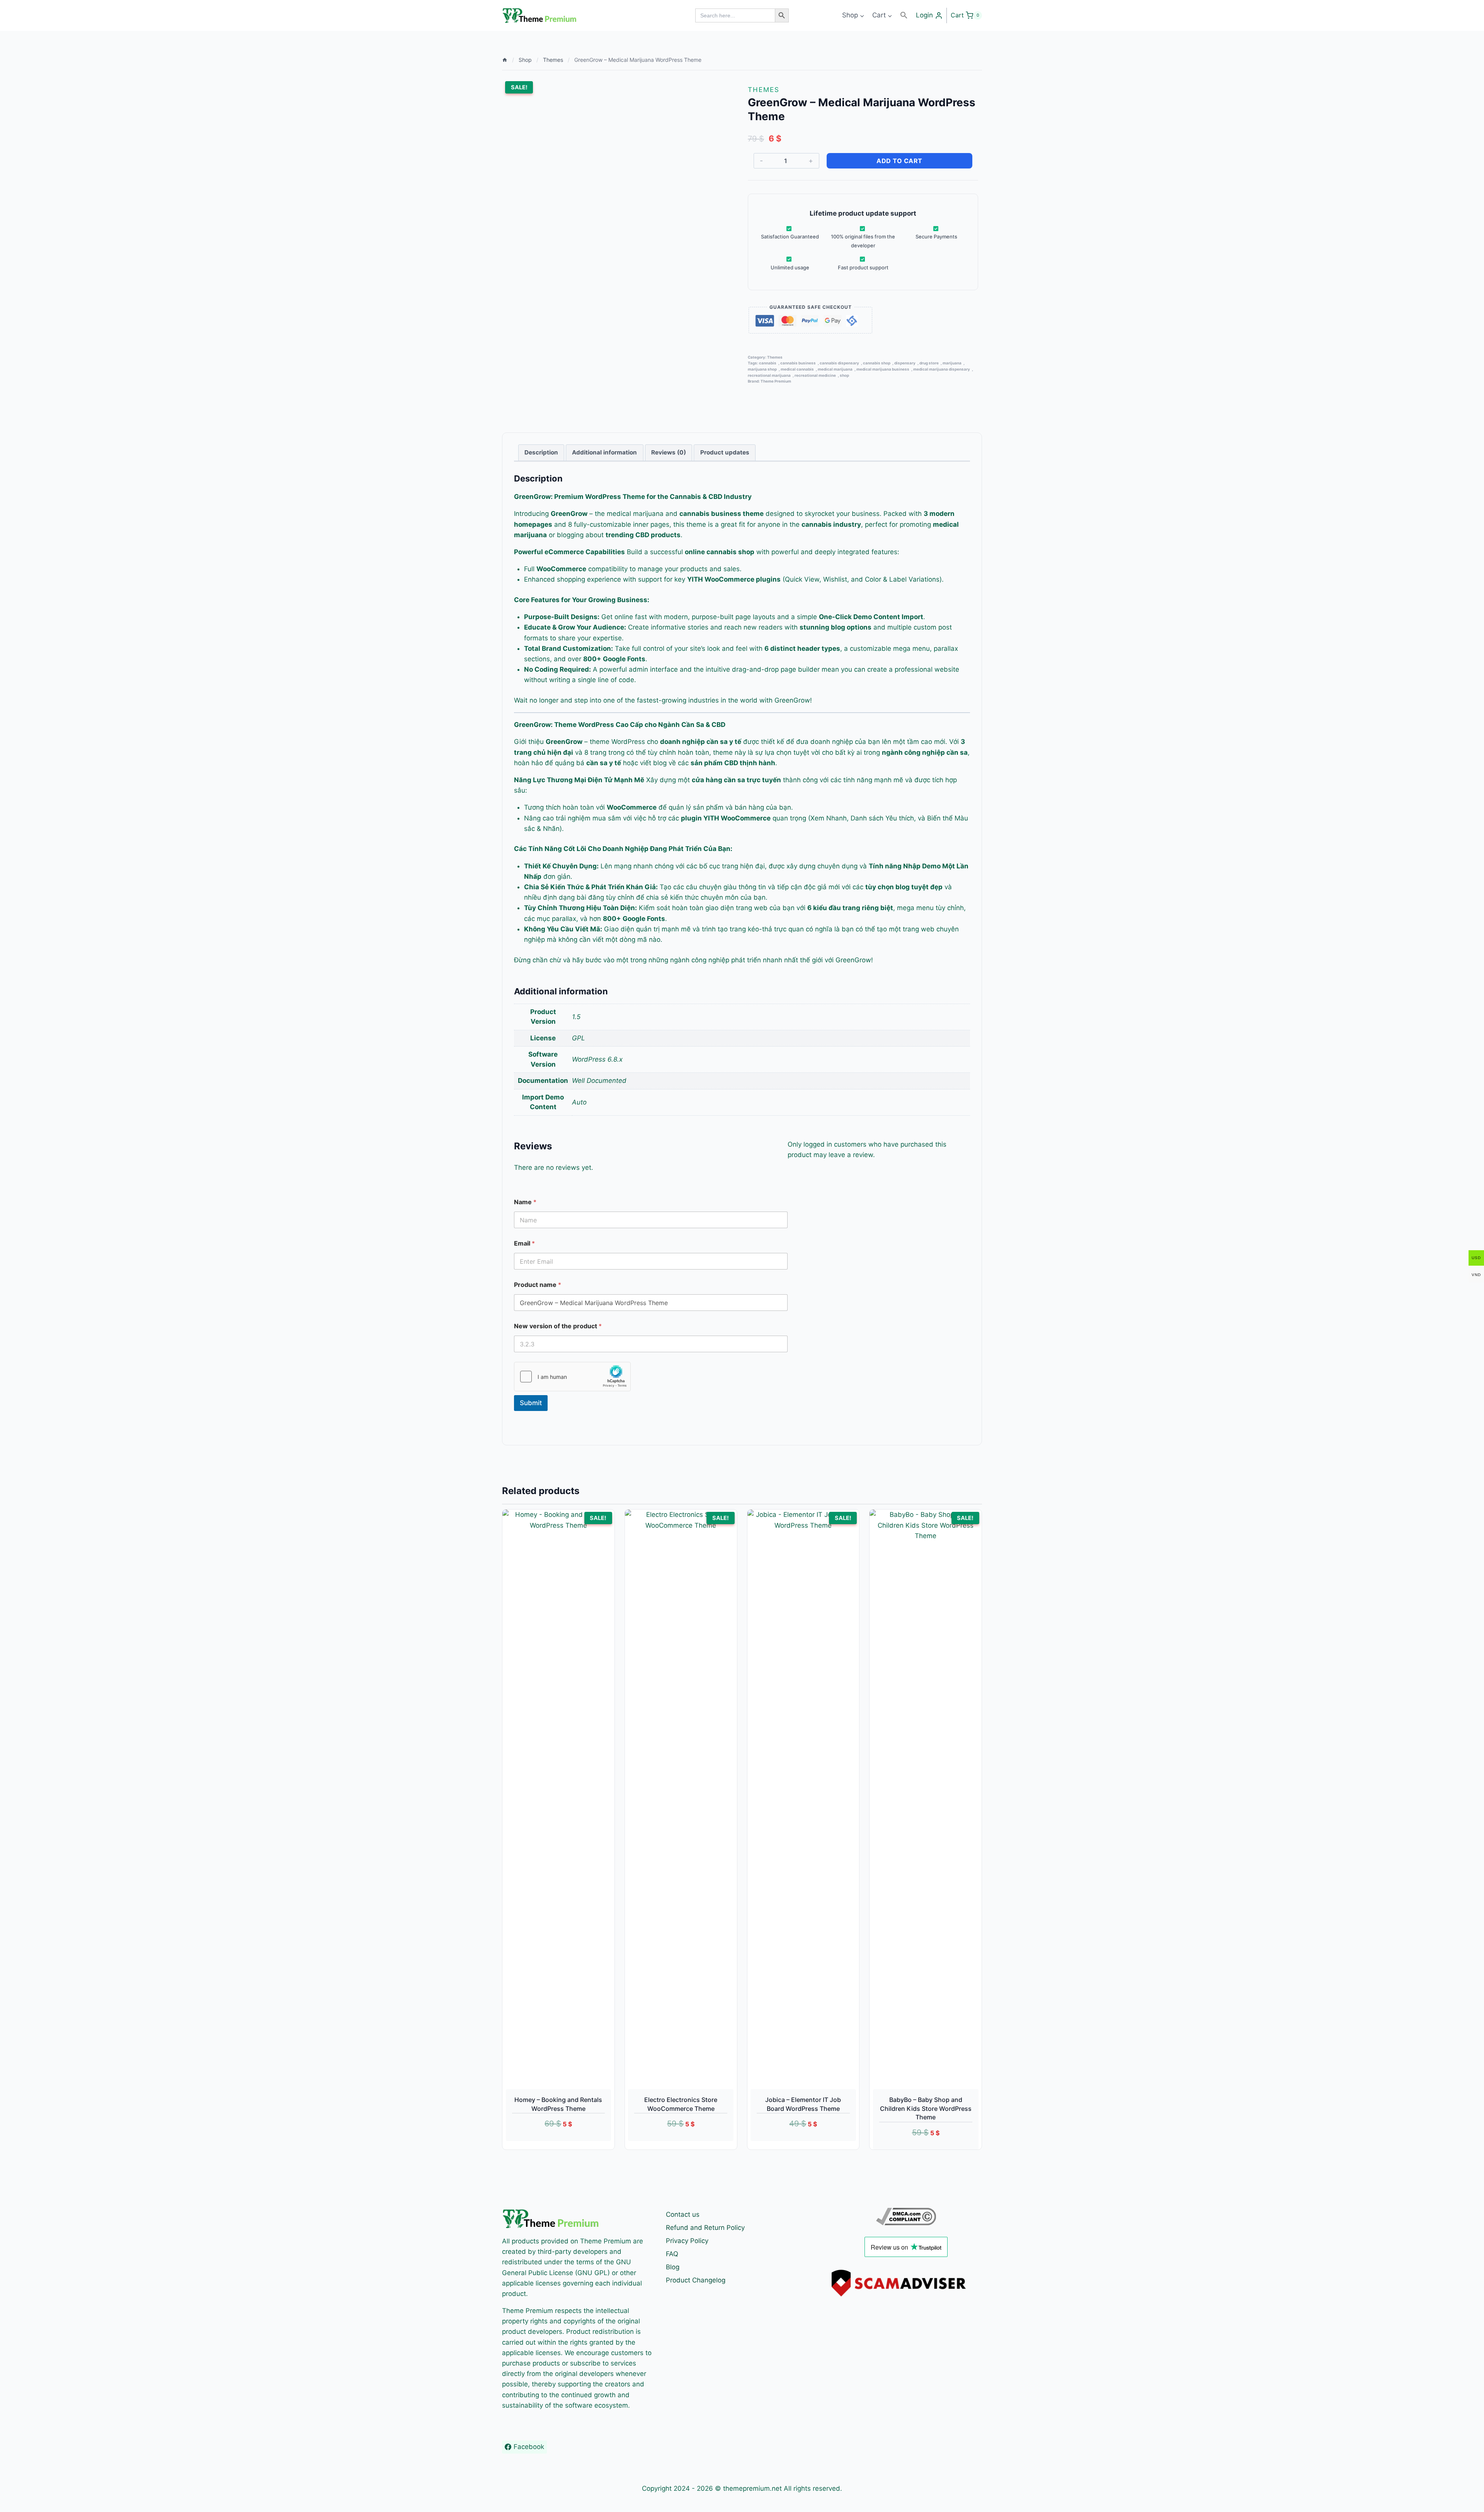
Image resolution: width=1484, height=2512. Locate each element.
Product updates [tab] (725, 452)
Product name (538, 1285)
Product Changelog (696, 2280)
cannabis (768, 363)
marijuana (952, 363)
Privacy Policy (687, 2241)
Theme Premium (776, 381)
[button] (904, 15)
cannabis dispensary (839, 363)
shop (844, 375)
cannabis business (798, 363)
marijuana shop (762, 369)
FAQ (672, 2254)
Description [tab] (541, 452)
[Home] (505, 60)
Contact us (683, 2214)
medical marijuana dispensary (942, 369)
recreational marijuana (769, 375)
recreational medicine (815, 375)
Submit (531, 1403)
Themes (764, 90)
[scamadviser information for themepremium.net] (906, 2283)
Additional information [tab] (604, 452)
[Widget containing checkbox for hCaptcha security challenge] (572, 1377)
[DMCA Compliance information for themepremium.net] (906, 2217)
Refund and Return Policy (705, 2228)
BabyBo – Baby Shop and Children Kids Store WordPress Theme (926, 2108)
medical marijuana (835, 369)
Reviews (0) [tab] (669, 452)
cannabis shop (877, 363)
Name (525, 1202)
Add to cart (899, 161)
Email (524, 1243)
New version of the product (558, 1326)
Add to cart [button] (550, 2145)
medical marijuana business (883, 369)
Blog (673, 2267)
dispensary (905, 363)
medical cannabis (797, 369)
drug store (929, 363)
